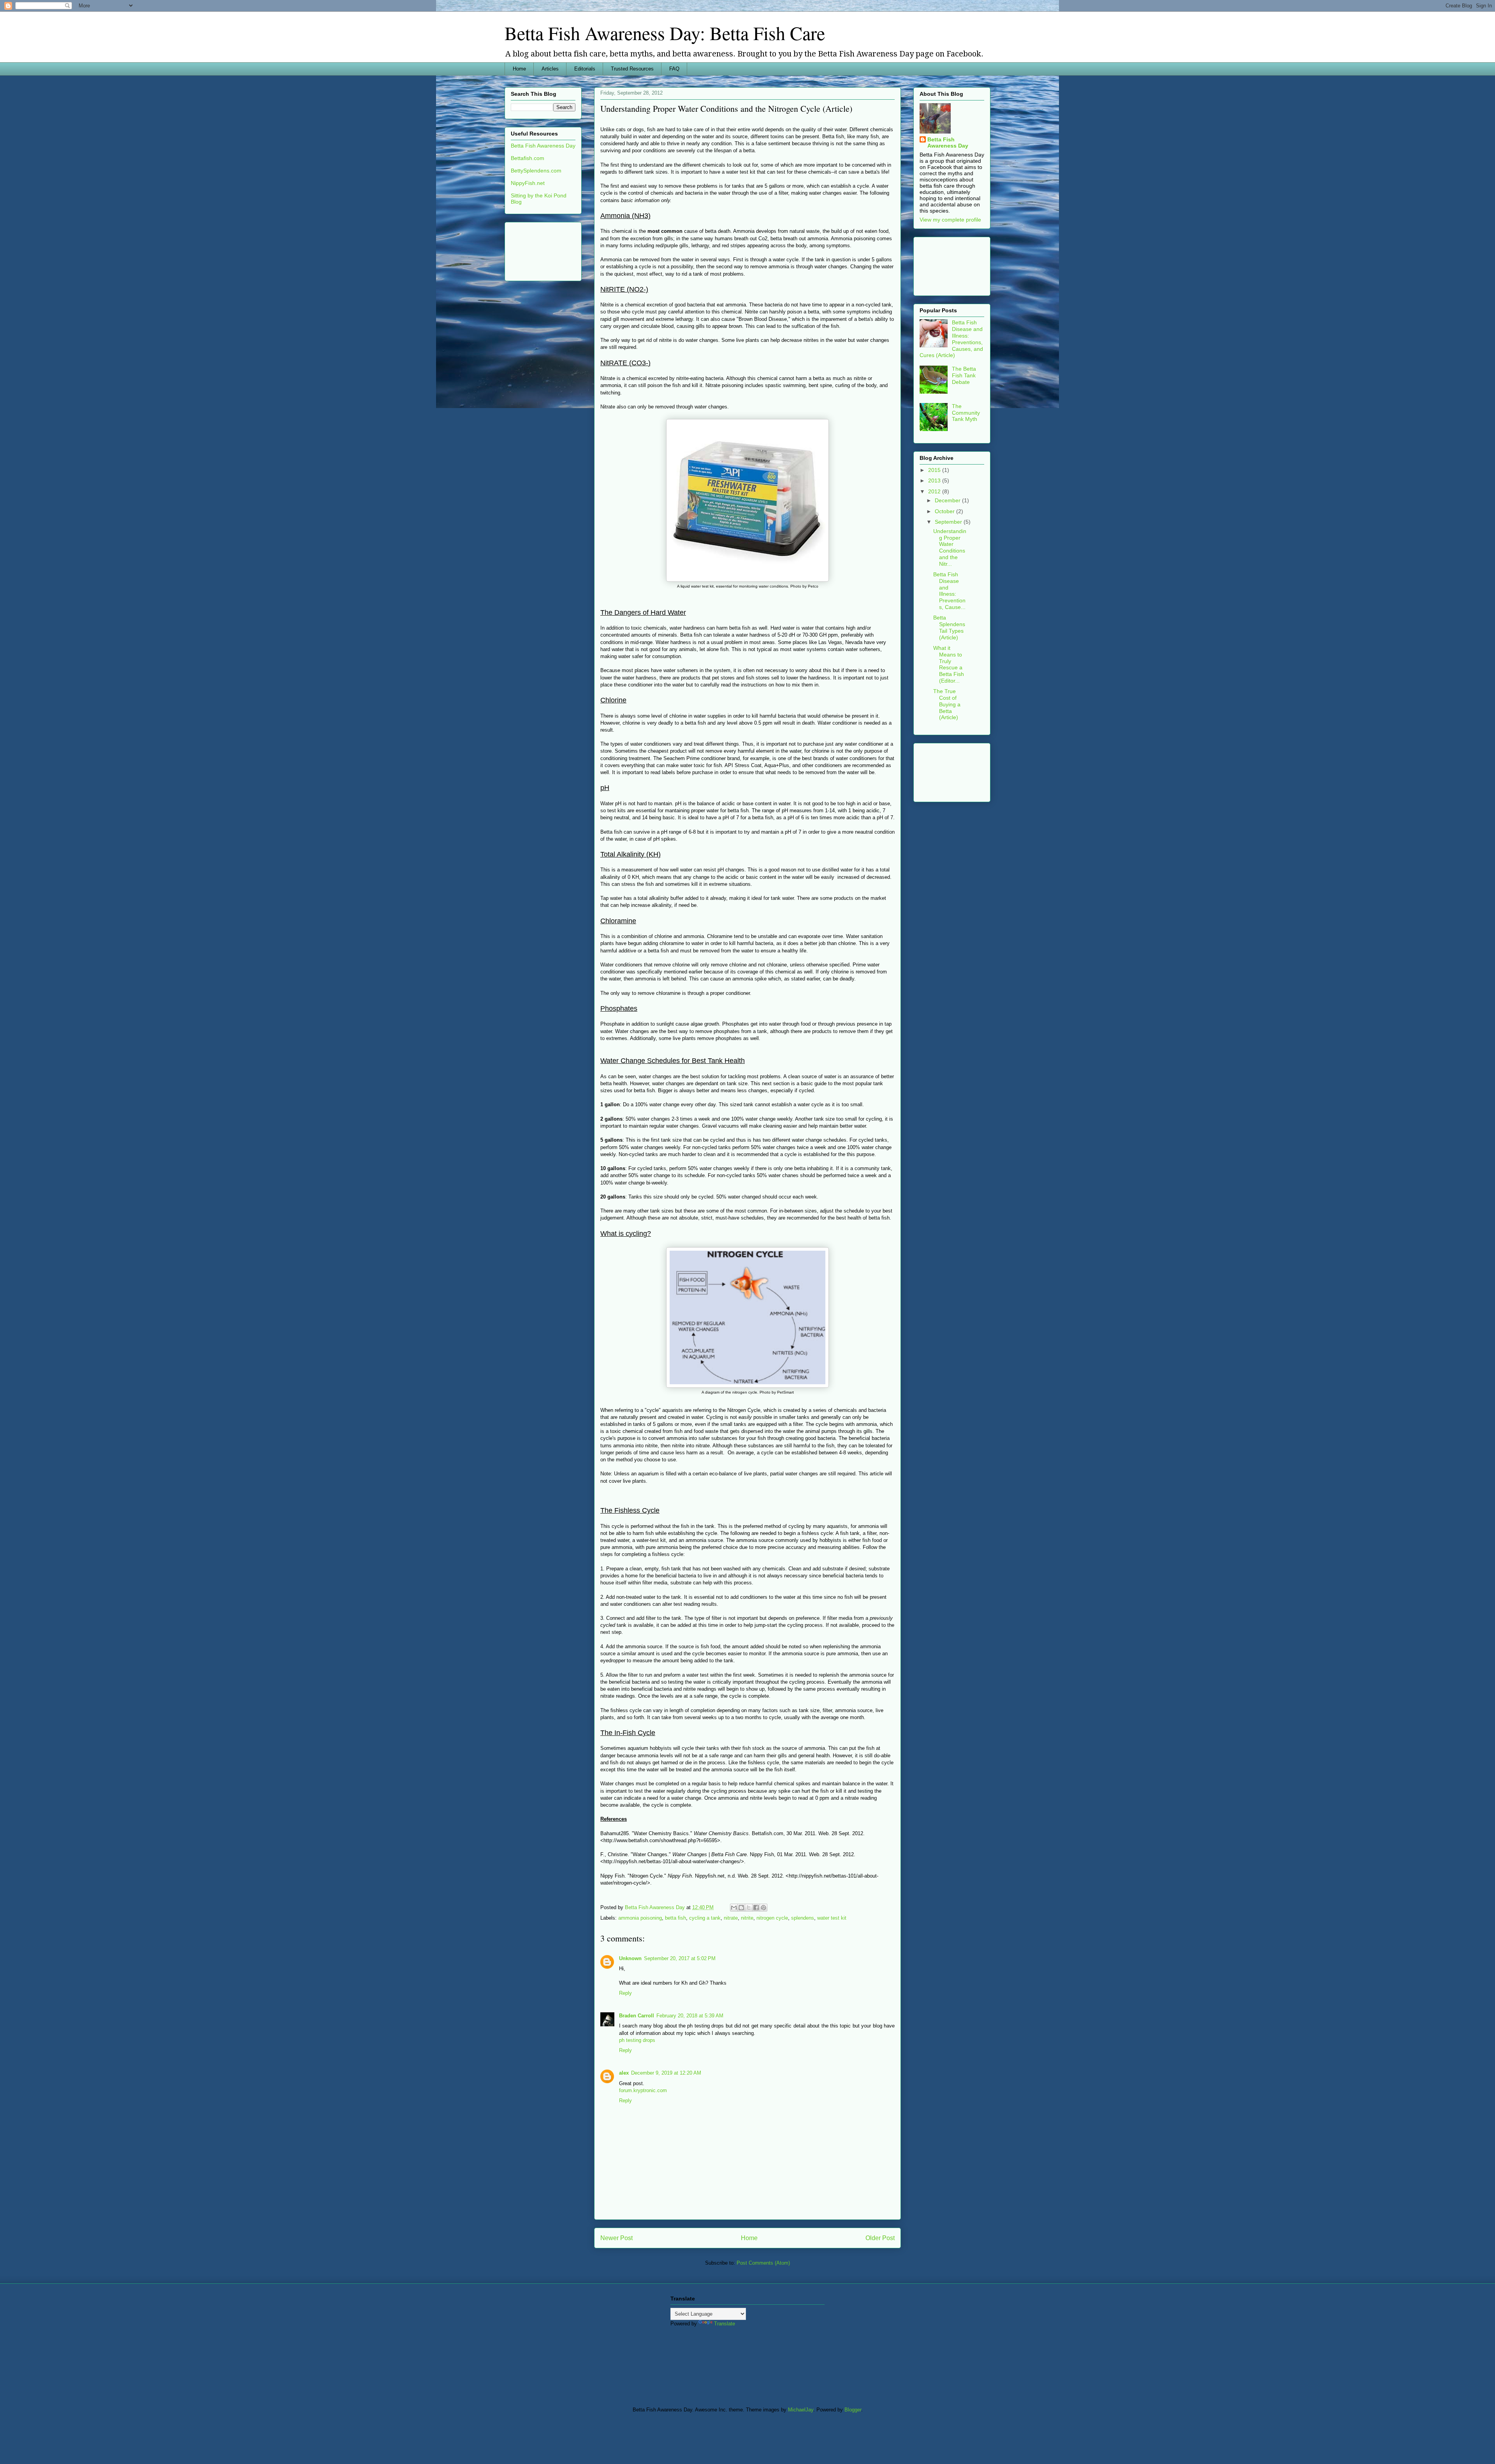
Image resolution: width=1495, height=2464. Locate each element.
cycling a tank (705, 1918)
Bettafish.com (528, 158)
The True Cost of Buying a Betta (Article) (947, 704)
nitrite (747, 1918)
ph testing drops (637, 2040)
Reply (625, 1993)
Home (519, 69)
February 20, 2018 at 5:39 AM (690, 2016)
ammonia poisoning (640, 1918)
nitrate (731, 1918)
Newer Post (616, 2238)
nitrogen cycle (772, 1918)
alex (624, 2073)
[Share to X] (749, 1908)
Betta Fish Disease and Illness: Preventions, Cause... (949, 591)
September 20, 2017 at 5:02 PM (680, 1958)
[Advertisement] (535, 249)
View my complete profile (950, 220)
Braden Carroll (637, 2016)
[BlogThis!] (741, 1908)
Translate (725, 2324)
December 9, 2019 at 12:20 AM (666, 2073)
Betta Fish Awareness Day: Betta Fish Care (665, 33)
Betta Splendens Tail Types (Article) (949, 627)
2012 (935, 491)
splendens (803, 1918)
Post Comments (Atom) (763, 2263)
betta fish (675, 1918)
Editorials (585, 69)
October (945, 511)
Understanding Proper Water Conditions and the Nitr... (950, 547)
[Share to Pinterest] (763, 1908)
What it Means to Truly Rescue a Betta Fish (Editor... (949, 664)
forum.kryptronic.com (643, 2090)
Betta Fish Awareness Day (543, 146)
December (948, 500)
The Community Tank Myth (966, 413)
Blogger (853, 2410)
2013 (935, 480)
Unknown (630, 1958)
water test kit (832, 1918)
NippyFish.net (528, 183)
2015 (935, 470)
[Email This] (734, 1908)
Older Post (880, 2238)
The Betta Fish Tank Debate (964, 375)
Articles (550, 69)
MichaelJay (801, 2410)
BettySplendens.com (536, 171)
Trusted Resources (632, 69)
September (949, 522)
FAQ (674, 69)
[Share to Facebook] (756, 1908)
